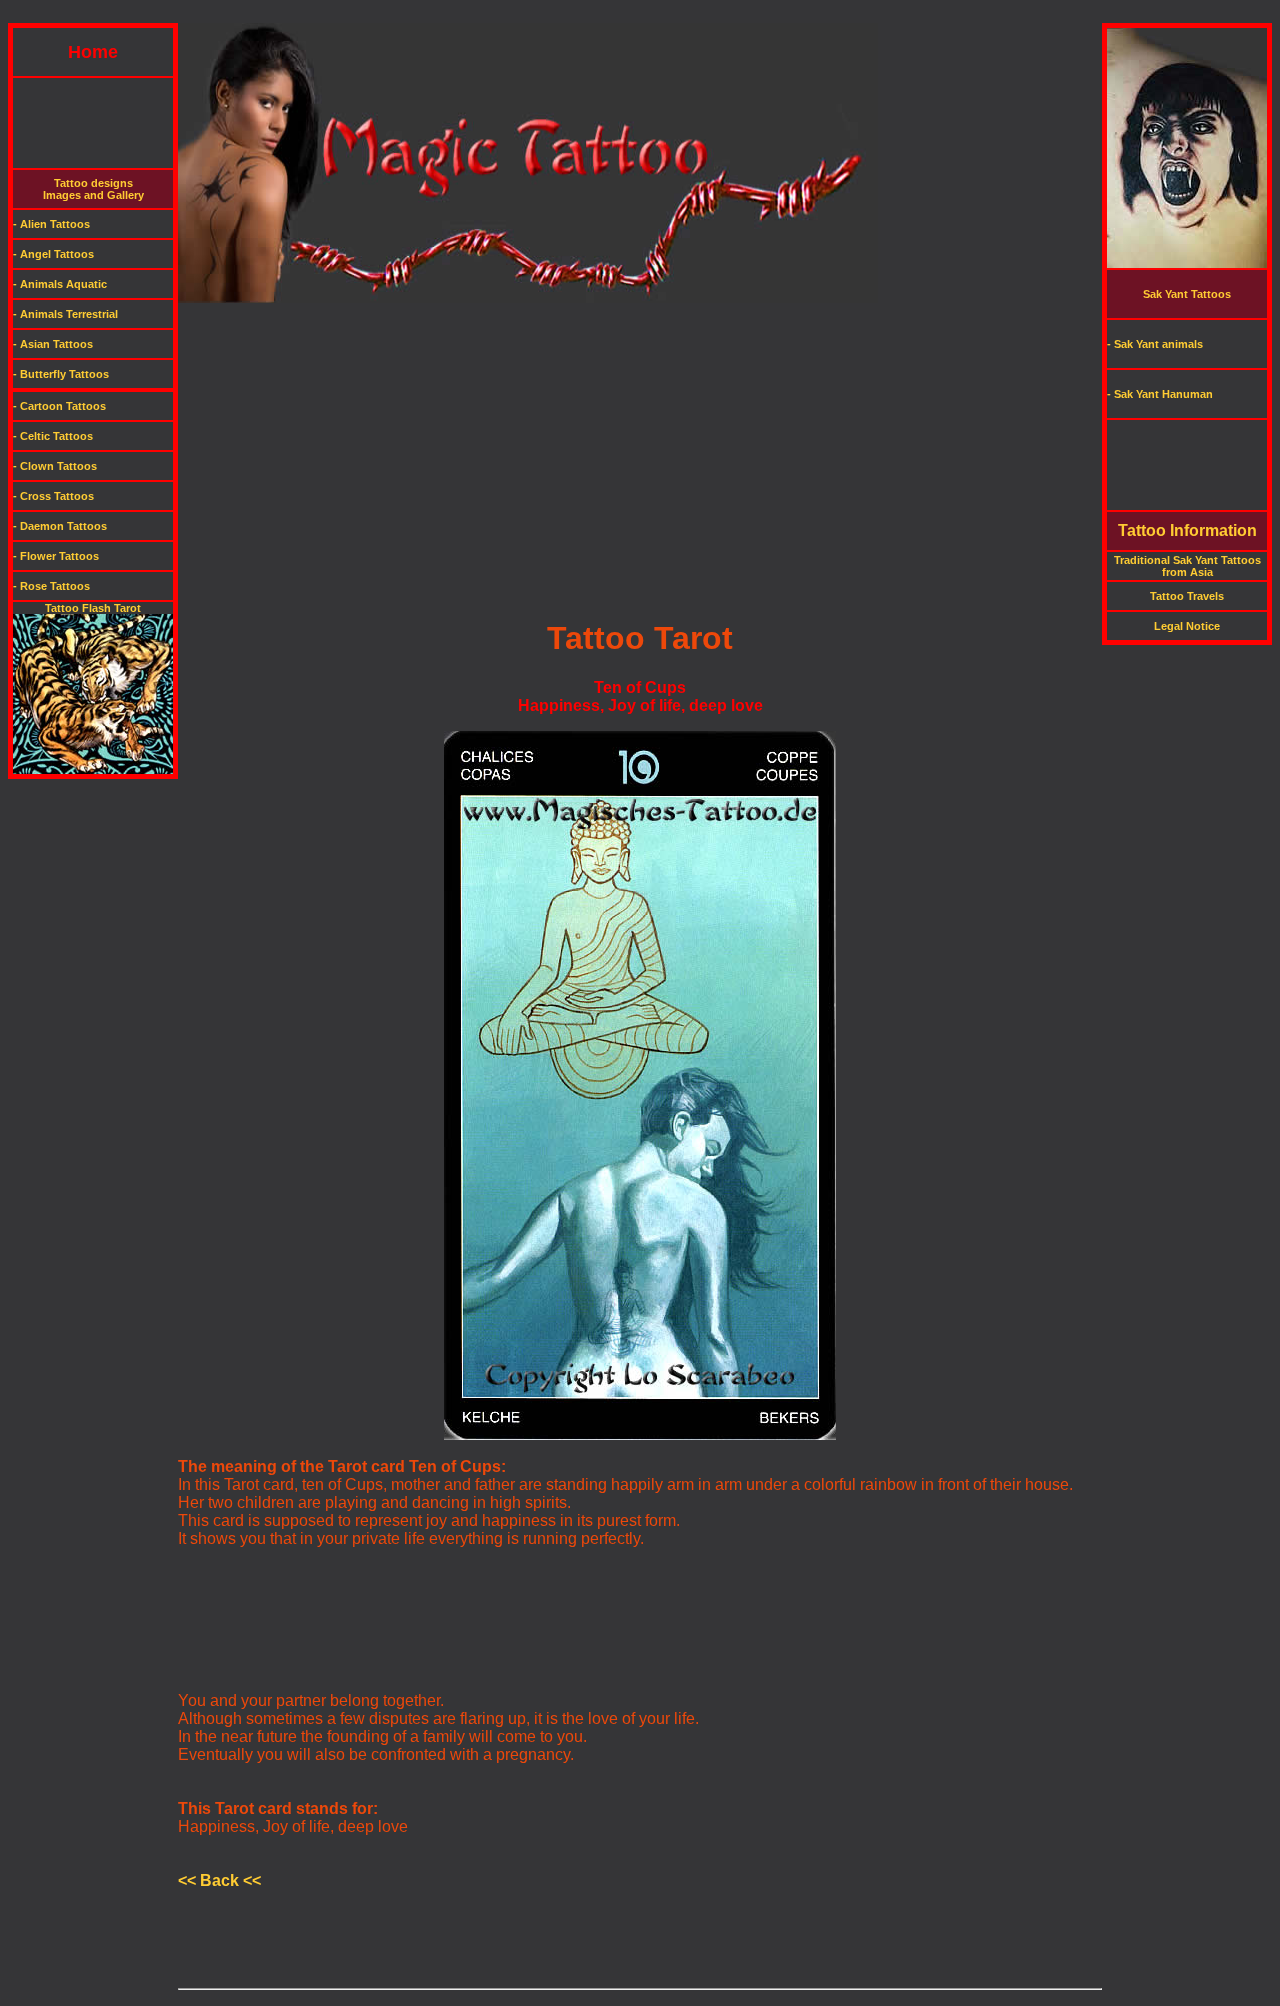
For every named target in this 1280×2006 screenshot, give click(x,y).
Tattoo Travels (1187, 596)
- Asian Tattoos (53, 344)
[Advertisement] (640, 15)
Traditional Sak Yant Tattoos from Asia (1187, 566)
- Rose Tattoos (51, 586)
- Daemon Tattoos (60, 526)
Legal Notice (1187, 626)
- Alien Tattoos (51, 224)
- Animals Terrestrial (65, 314)
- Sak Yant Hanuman (1160, 394)
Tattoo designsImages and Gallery (93, 189)
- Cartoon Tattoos (59, 406)
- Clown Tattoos (55, 466)
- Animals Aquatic (60, 284)
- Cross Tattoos (53, 496)
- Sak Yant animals (1155, 344)
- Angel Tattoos (53, 254)
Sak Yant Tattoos (1187, 294)
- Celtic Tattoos (53, 436)
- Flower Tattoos (56, 556)
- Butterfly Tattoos (61, 374)
